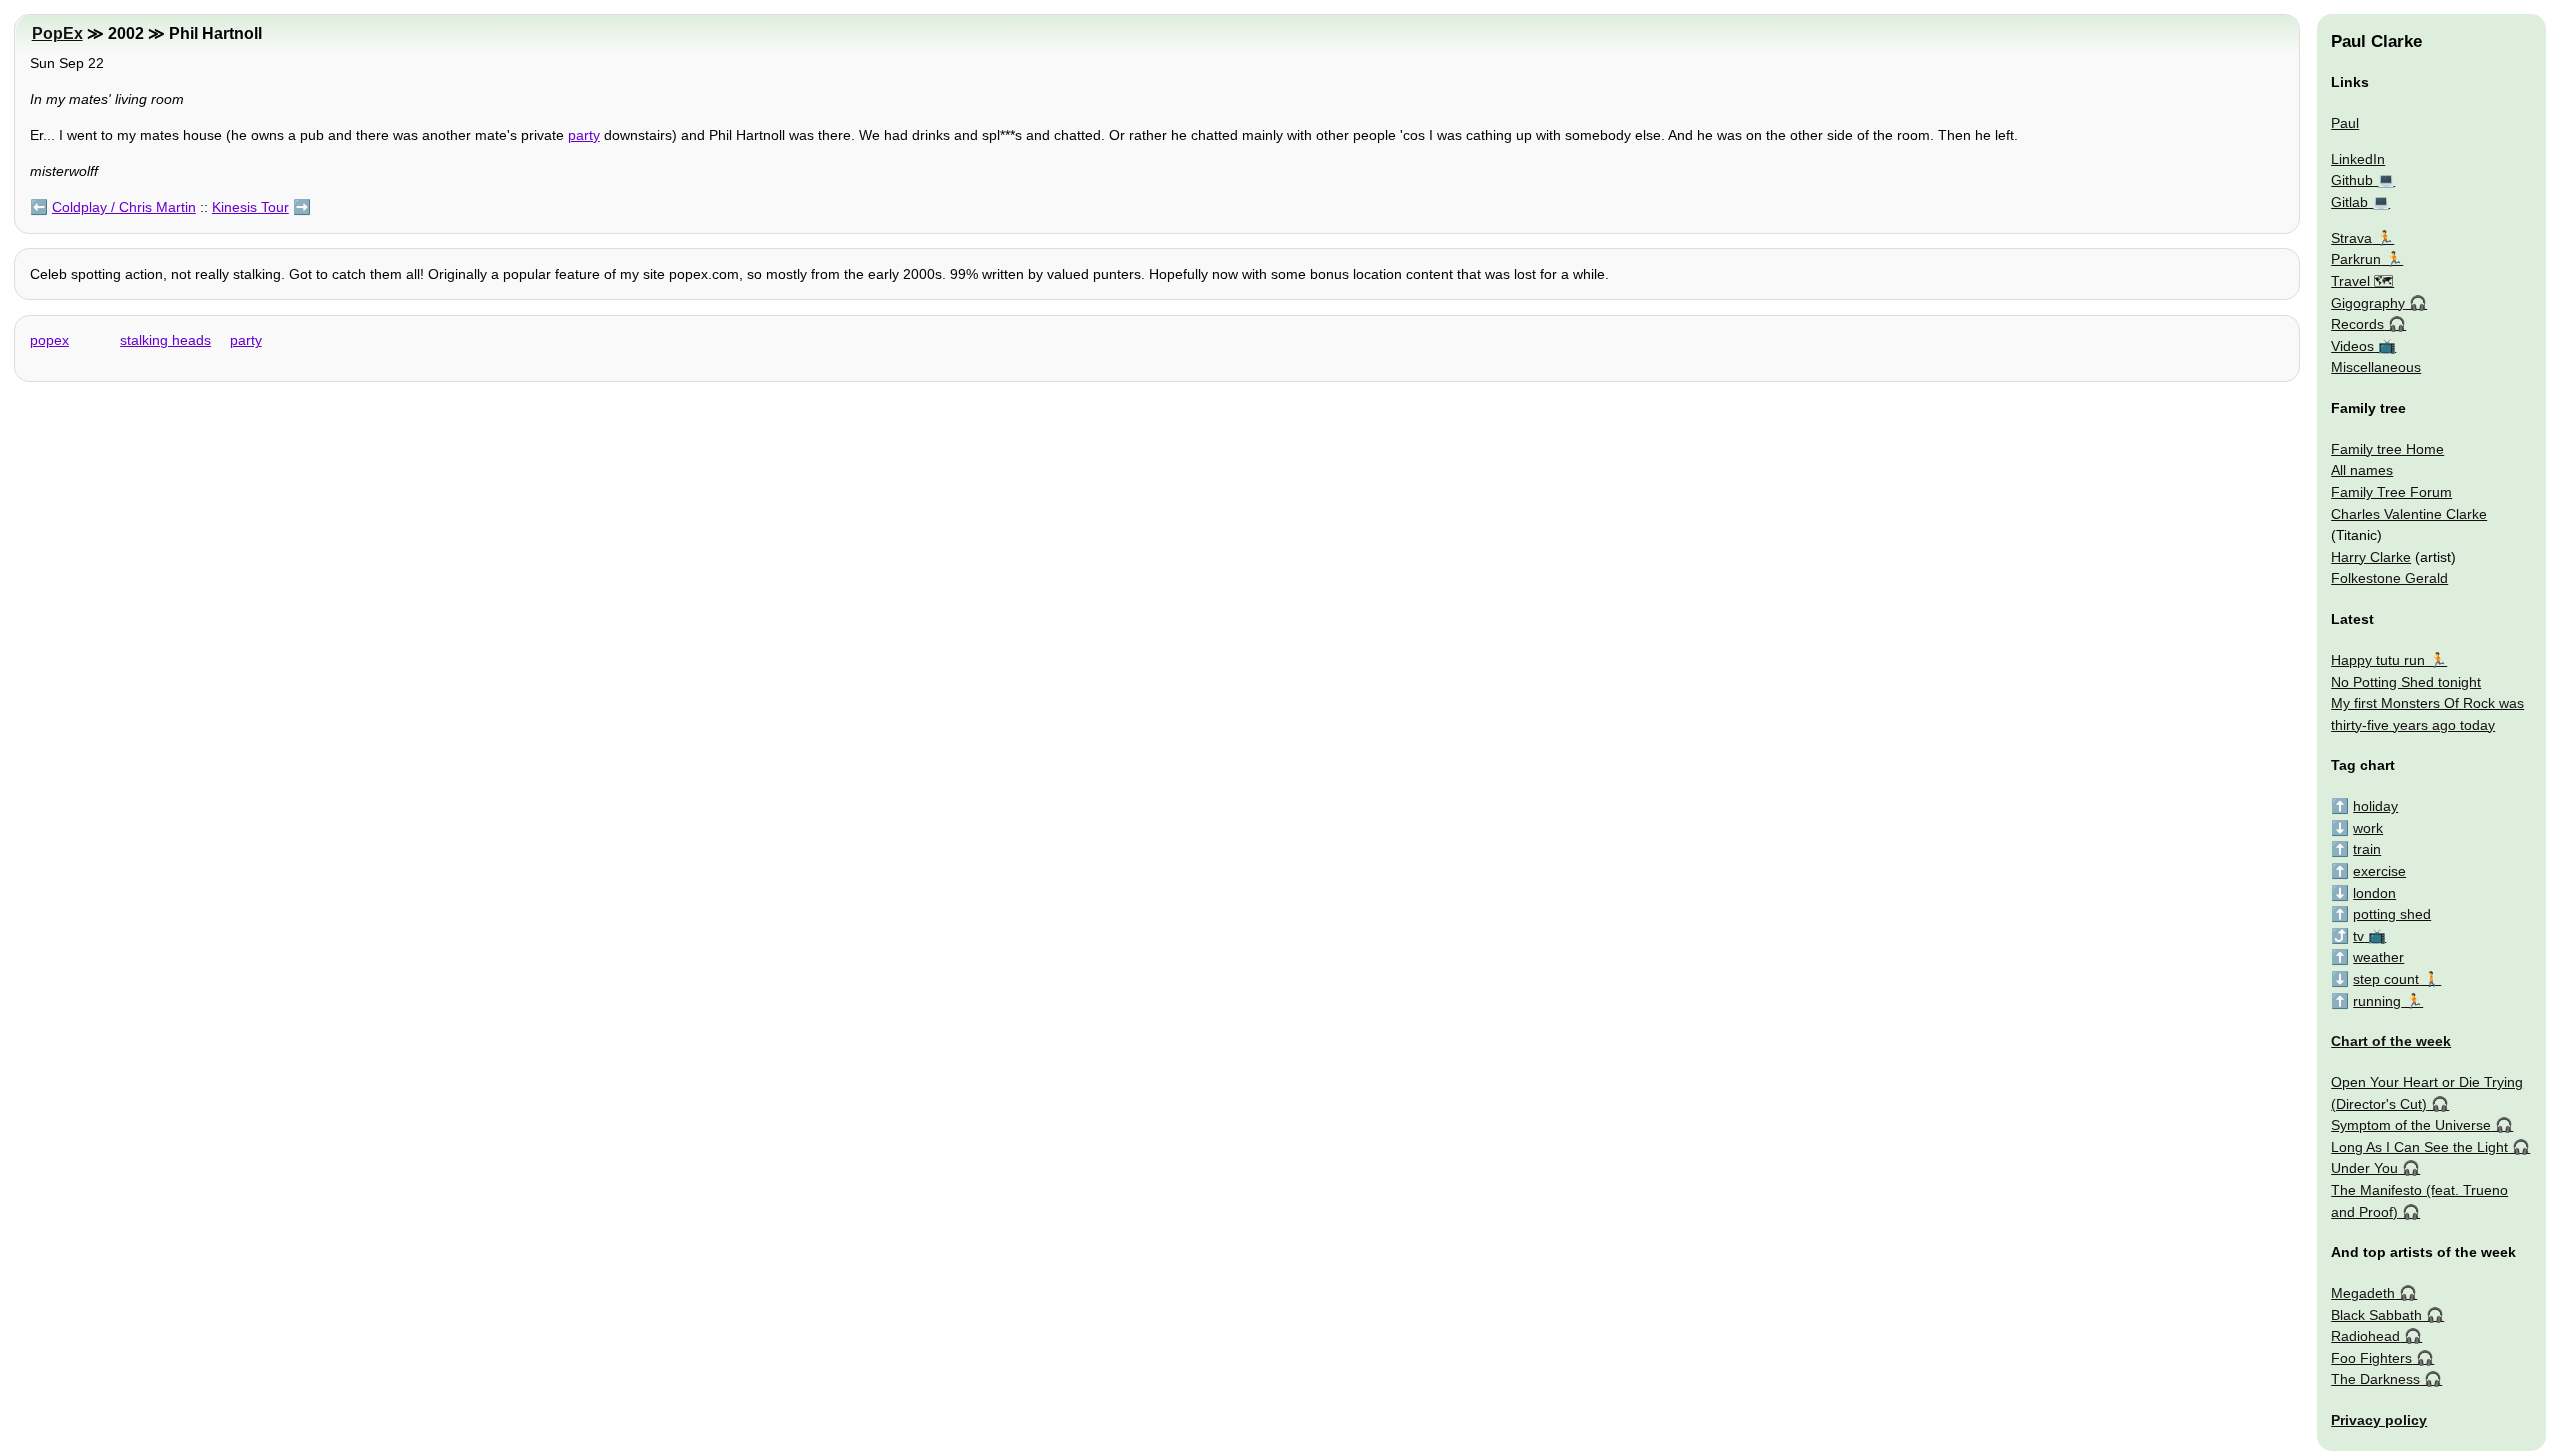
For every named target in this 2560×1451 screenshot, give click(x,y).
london (2374, 893)
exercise (2379, 871)
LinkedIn (2358, 159)
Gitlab (2349, 202)
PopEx (57, 33)
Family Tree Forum (2391, 492)
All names (2362, 470)
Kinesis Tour (250, 207)
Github (2352, 180)
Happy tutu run (2378, 660)
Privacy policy (2379, 1420)
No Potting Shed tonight (2406, 682)
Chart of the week (2391, 1041)
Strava (2351, 238)
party (584, 135)
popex (49, 340)
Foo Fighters (2371, 1358)
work (2368, 828)
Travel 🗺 (2362, 281)
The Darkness (2375, 1379)
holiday (2375, 806)
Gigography (2368, 303)
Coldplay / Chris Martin (124, 207)
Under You (2364, 1168)
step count (2386, 979)
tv (2358, 936)
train (2367, 849)
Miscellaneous (2376, 367)
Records (2357, 324)
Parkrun (2356, 259)
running (2377, 1001)
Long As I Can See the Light (2419, 1147)
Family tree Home (2387, 449)
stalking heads (165, 340)
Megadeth (2363, 1293)
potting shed (2392, 914)
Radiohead (2365, 1336)
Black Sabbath (2376, 1315)
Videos (2352, 346)
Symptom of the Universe (2411, 1125)
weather (2378, 957)
